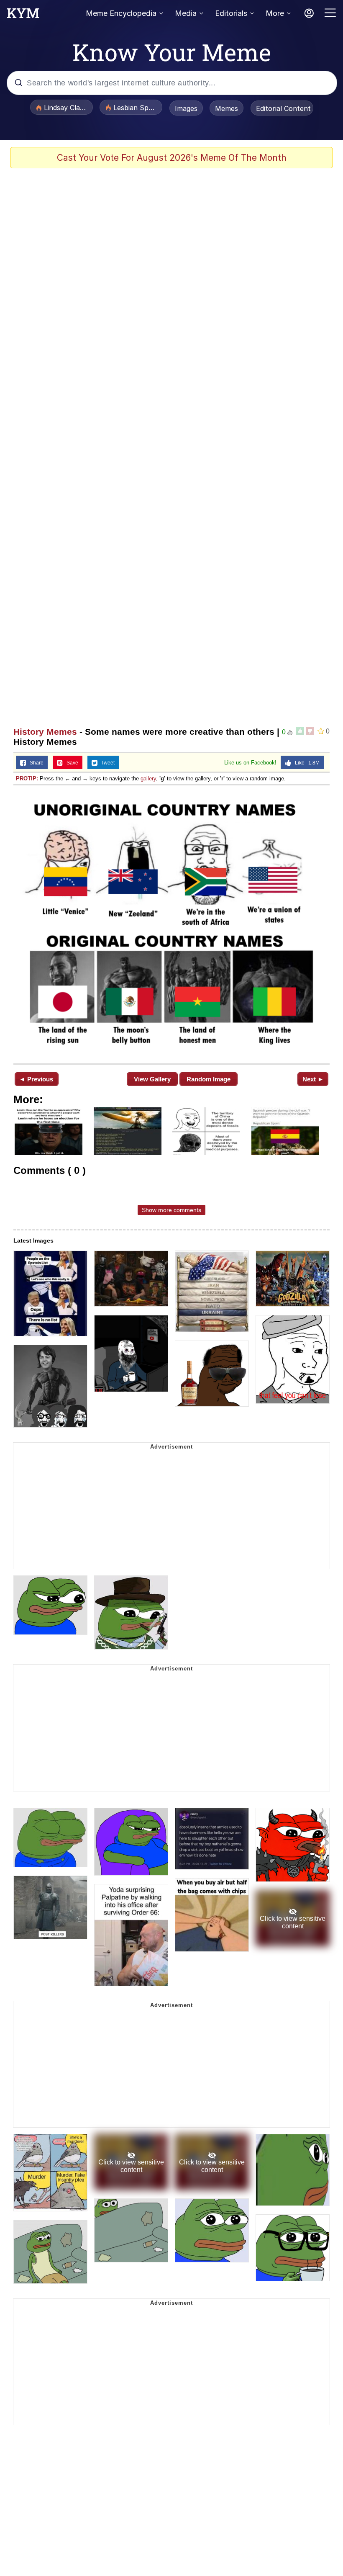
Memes (227, 108)
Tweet (106, 763)
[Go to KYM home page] (23, 15)
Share (35, 763)
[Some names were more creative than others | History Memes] (171, 924)
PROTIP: (27, 778)
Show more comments (171, 1210)
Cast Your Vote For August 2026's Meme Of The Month (172, 158)
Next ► (313, 1079)
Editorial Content (283, 108)
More (275, 13)
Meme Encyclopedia (121, 13)
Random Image (209, 1079)
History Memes (45, 732)
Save (70, 763)
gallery (148, 778)
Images (186, 108)
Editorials (231, 13)
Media (186, 13)
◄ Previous (36, 1079)
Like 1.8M (305, 763)
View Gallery (152, 1079)
